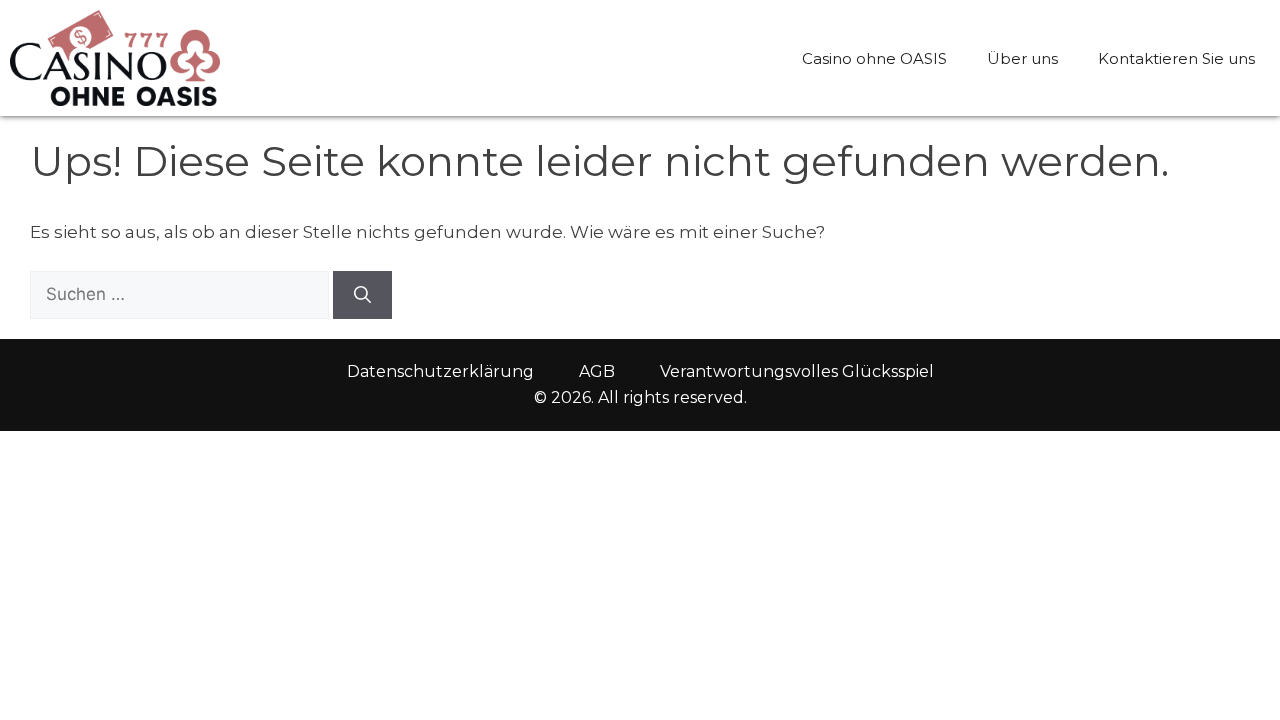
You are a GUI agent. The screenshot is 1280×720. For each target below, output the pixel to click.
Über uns (1022, 58)
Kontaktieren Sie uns (1176, 58)
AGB (597, 371)
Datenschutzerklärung (440, 371)
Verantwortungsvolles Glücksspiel (797, 371)
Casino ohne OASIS (874, 58)
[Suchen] (362, 295)
